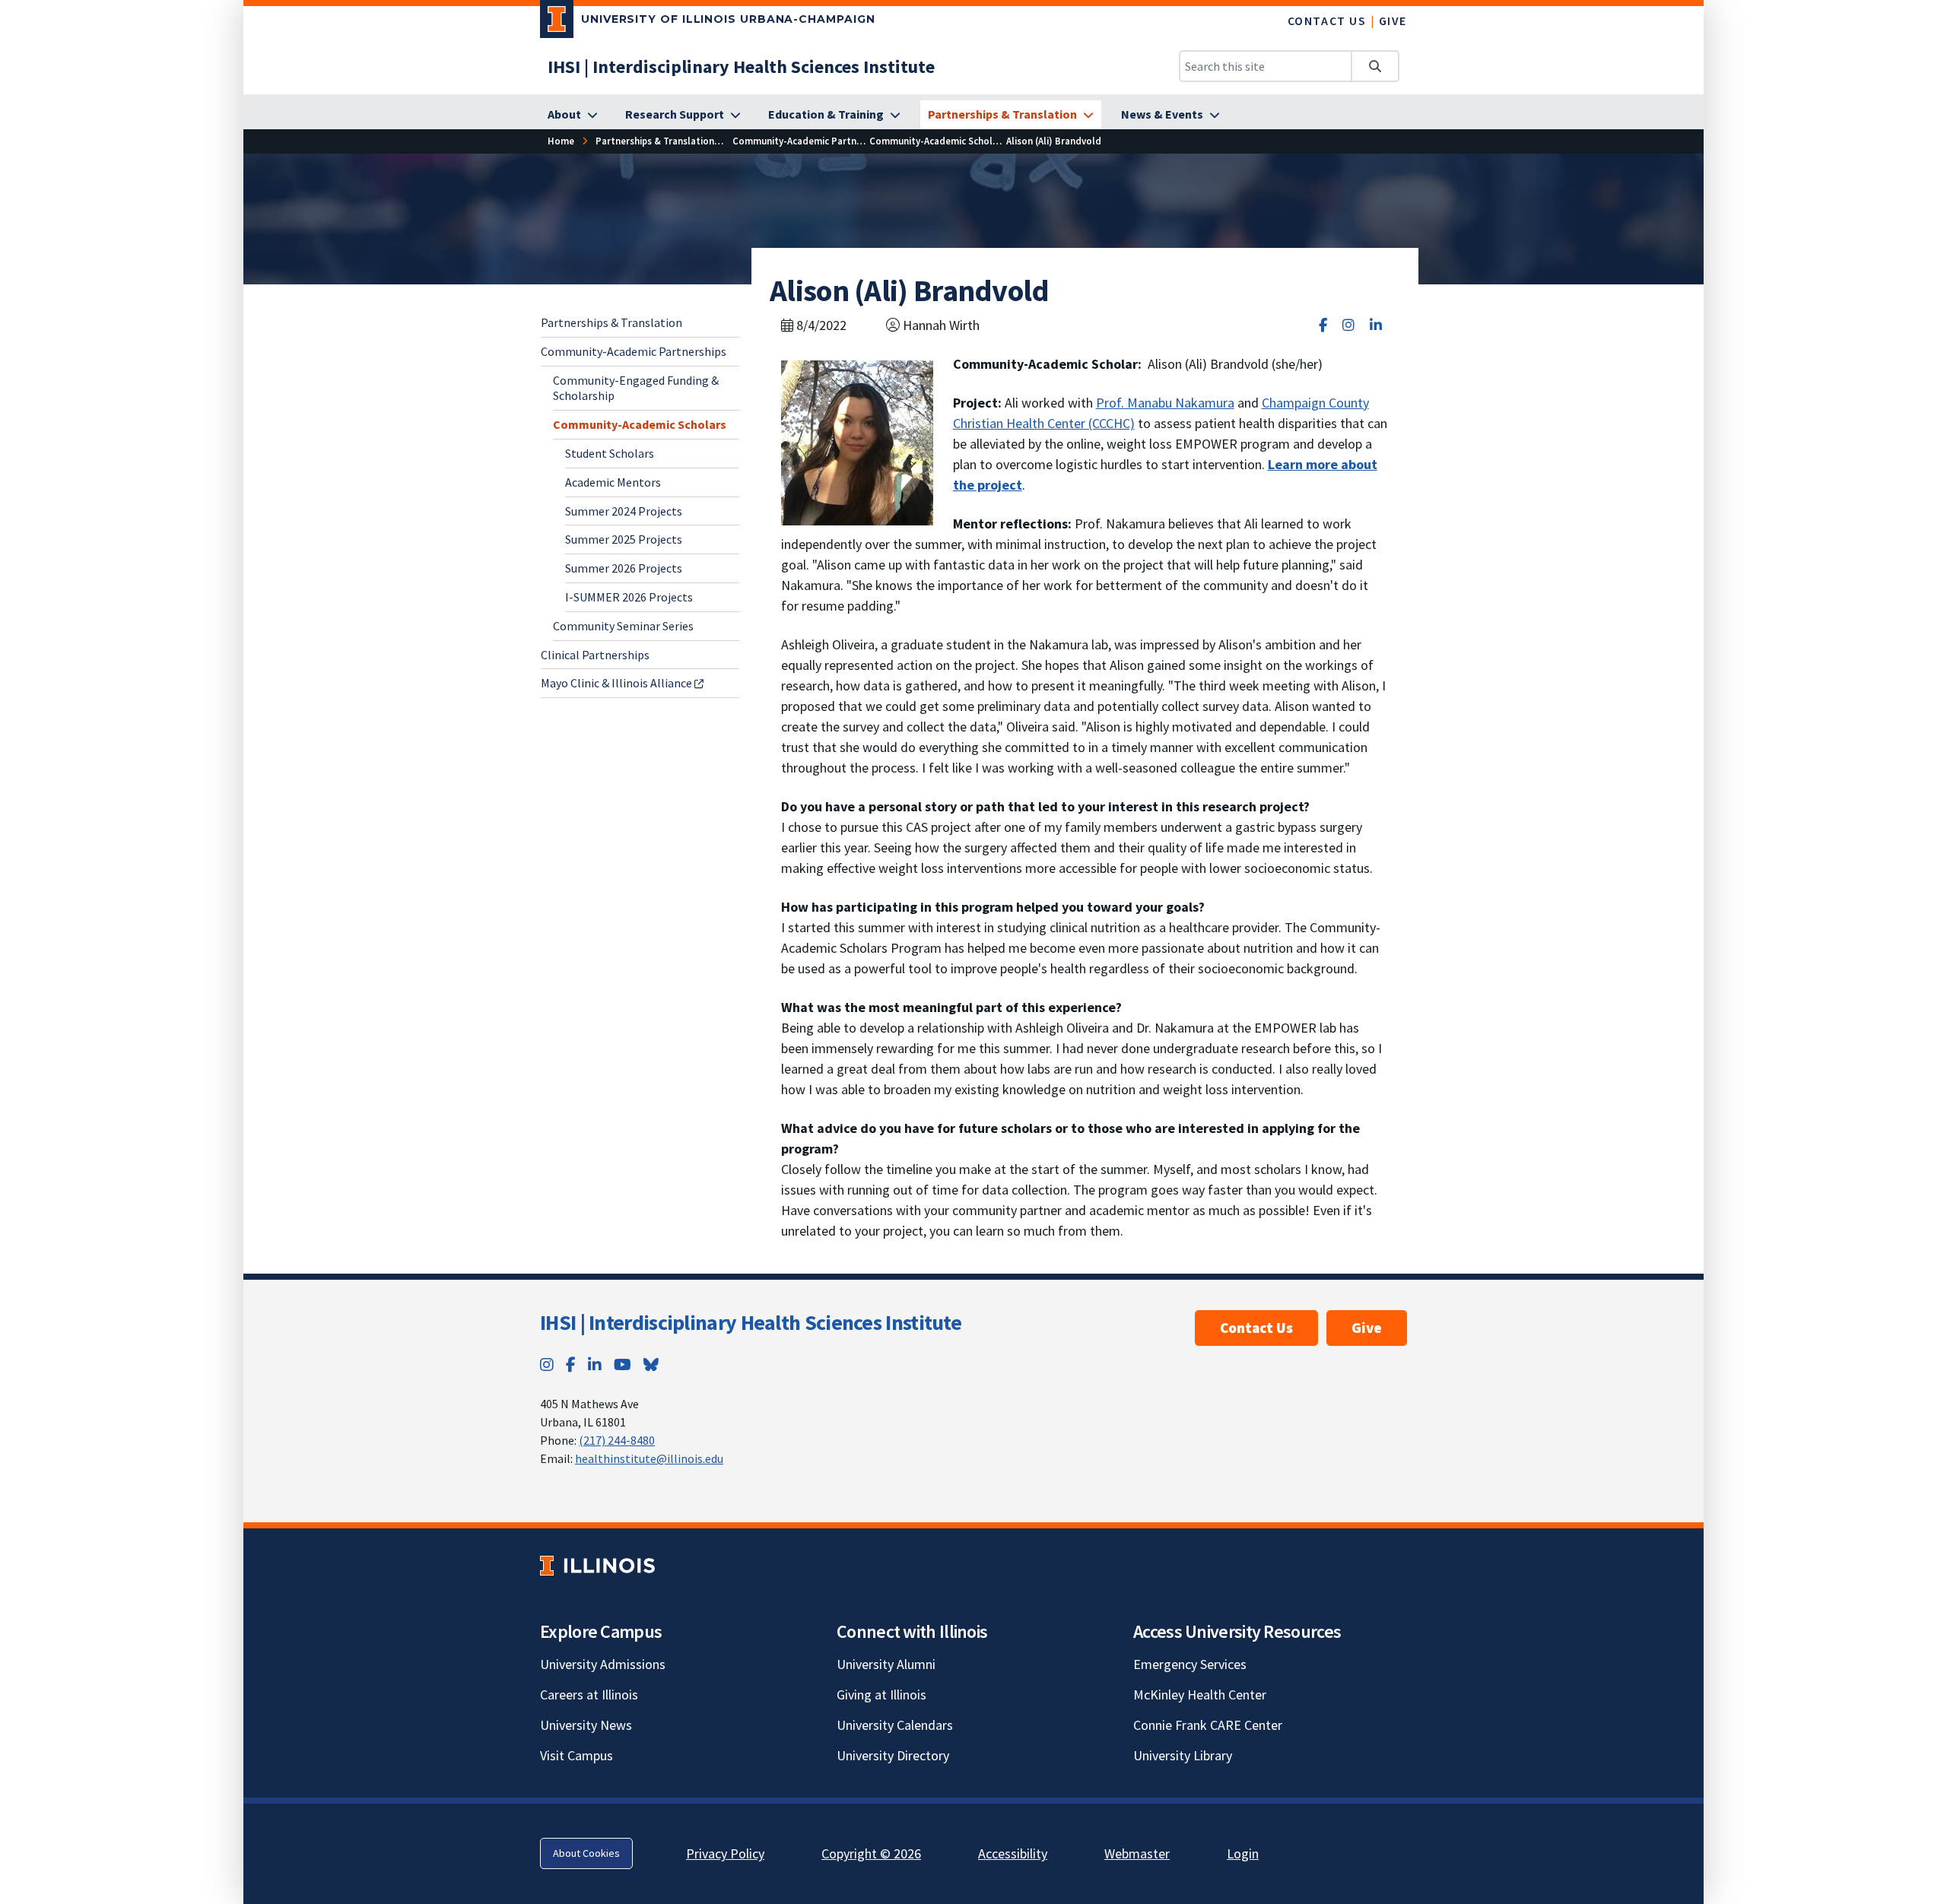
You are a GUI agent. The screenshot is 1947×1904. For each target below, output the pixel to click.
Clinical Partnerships (595, 654)
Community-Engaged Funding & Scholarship (636, 387)
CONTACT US (1327, 21)
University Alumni (886, 1664)
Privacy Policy (725, 1853)
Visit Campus (576, 1755)
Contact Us (1256, 1328)
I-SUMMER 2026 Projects (629, 597)
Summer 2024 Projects (624, 510)
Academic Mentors (613, 481)
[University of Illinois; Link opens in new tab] (597, 1565)
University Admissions (603, 1664)
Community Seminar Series (623, 625)
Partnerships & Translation (611, 322)
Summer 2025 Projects (624, 539)
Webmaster (1137, 1853)
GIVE (1393, 21)
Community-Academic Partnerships (634, 351)
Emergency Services (1190, 1664)
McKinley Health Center (1200, 1695)
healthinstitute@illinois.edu (649, 1458)
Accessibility (1013, 1853)
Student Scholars (610, 453)
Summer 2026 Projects (624, 568)
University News (586, 1725)
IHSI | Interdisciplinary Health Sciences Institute (751, 1322)
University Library (1183, 1755)
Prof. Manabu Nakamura (1165, 403)
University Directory (893, 1755)
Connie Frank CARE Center (1208, 1725)
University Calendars (895, 1725)
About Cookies (586, 1853)
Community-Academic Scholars (640, 424)
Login (1243, 1853)
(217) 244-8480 (617, 1440)
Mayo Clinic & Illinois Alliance (618, 683)
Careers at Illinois (589, 1695)
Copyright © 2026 (871, 1853)
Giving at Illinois (881, 1695)
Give (1367, 1328)
